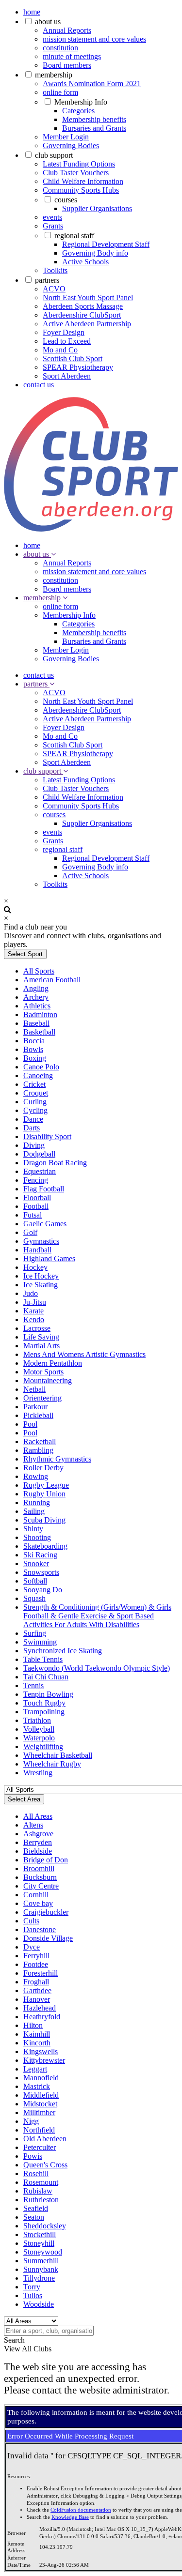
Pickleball (38, 1415)
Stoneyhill (39, 2243)
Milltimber (39, 2112)
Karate (33, 1311)
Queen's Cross (45, 2165)
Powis (33, 2156)
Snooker (36, 1563)
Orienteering (42, 1398)
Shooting (37, 1537)
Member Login (66, 137)
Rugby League (46, 1485)
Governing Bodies (71, 145)
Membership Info (81, 102)
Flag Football (44, 1189)
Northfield (39, 2130)
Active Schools (85, 262)
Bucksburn (40, 1877)
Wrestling (38, 1773)
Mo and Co (60, 350)
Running (37, 1502)
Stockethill (40, 2234)
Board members (67, 65)
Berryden (38, 1842)
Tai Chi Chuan (46, 1677)
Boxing (35, 1058)
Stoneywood (43, 2252)
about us (48, 22)
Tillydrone (39, 2278)
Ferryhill (36, 1956)
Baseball (36, 1023)
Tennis (33, 1685)
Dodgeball (39, 1154)
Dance (33, 1119)
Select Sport (25, 954)
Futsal (33, 1215)
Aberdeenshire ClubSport (82, 315)
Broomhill (39, 1868)
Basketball (39, 1032)
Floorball (37, 1197)
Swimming (40, 1642)
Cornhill (36, 1895)
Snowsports (41, 1572)
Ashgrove (38, 1834)
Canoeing (38, 1075)
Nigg (31, 2121)
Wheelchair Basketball (58, 1755)
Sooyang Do (43, 1590)
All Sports (39, 971)
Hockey (35, 1267)
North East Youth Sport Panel (88, 297)
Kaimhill (37, 2034)
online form (60, 92)
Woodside (39, 2304)
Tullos (33, 2295)
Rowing (36, 1476)
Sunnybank (41, 2269)
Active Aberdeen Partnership (87, 324)
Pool (30, 1424)
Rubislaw (38, 2191)
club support (54, 155)
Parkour (35, 1407)
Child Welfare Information (83, 181)
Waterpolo (39, 1738)
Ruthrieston (41, 2200)
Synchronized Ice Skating (63, 1651)
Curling (35, 1102)
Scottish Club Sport (73, 358)
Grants (53, 226)
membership (54, 75)
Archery (36, 997)
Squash (34, 1598)
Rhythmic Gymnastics (57, 1459)
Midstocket (40, 2104)
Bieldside (38, 1851)
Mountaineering (48, 1380)
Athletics (37, 1006)
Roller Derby (43, 1468)
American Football (52, 980)
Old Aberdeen (45, 2139)
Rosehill (36, 2173)
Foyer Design (64, 332)
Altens (33, 1825)
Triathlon (37, 1720)
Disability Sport (47, 1136)
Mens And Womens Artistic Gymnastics (84, 1354)
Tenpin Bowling (48, 1694)
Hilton (33, 2025)
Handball (37, 1250)
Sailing (34, 1511)
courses (66, 200)
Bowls (33, 1049)
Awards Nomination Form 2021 (92, 84)
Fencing (36, 1180)
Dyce (32, 1947)
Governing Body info (95, 253)
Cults (31, 1921)
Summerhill (41, 2261)
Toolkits (55, 270)
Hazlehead (40, 2008)
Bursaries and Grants (94, 128)
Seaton (34, 2217)
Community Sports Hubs (81, 190)
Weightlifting (43, 1746)
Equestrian (40, 1171)
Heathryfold (42, 2017)
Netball (34, 1389)
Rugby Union (44, 1494)
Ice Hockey (41, 1276)
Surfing (35, 1633)
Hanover (37, 1999)
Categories (78, 111)
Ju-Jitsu (35, 1302)
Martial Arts (41, 1346)
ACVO (54, 289)
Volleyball (39, 1729)
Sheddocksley (45, 2226)
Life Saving (41, 1337)
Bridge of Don (46, 1860)
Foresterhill (41, 1973)
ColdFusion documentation (81, 2510)
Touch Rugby (44, 1703)
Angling (36, 988)
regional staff (74, 236)
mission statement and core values (94, 39)
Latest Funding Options (79, 164)
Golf (30, 1232)
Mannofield (41, 2078)
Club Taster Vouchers (76, 173)
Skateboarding (45, 1546)
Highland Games (49, 1258)
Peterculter (40, 2147)
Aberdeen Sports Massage (83, 306)
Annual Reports (67, 30)
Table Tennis (43, 1659)
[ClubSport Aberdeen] (91, 529)
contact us (39, 385)
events (52, 217)
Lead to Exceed (67, 341)
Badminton (40, 1014)
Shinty (33, 1529)
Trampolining (44, 1712)
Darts (32, 1128)
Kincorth (37, 2043)
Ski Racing (40, 1555)
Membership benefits (94, 119)
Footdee (36, 1964)
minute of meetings (72, 56)
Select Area (24, 1799)
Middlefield (41, 2095)
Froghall (36, 1982)
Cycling (35, 1110)
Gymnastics (41, 1241)
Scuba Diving (44, 1520)
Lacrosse (37, 1328)
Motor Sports (43, 1372)
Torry (32, 2287)
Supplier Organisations (97, 208)
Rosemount (41, 2182)
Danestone (40, 1929)
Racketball (40, 1441)
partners (47, 280)
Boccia (34, 1041)
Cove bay (38, 1903)
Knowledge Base (70, 2517)
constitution (60, 48)
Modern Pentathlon (53, 1363)
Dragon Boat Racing (55, 1163)
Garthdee (37, 1990)
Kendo (34, 1319)
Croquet (36, 1093)
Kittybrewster (44, 2060)
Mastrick (37, 2086)
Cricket (34, 1084)
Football (36, 1206)
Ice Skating (41, 1285)
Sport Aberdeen (67, 376)
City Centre (41, 1886)
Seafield (36, 2208)
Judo (31, 1293)
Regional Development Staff (106, 244)
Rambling (38, 1450)
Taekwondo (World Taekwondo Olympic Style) (97, 1668)
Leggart (35, 2069)
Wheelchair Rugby (52, 1764)
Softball (35, 1581)
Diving (34, 1145)
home (32, 12)
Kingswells (41, 2051)
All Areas (38, 1816)
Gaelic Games (45, 1224)
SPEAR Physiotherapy (78, 367)
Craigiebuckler (46, 1912)
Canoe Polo (41, 1067)
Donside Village (48, 1938)
